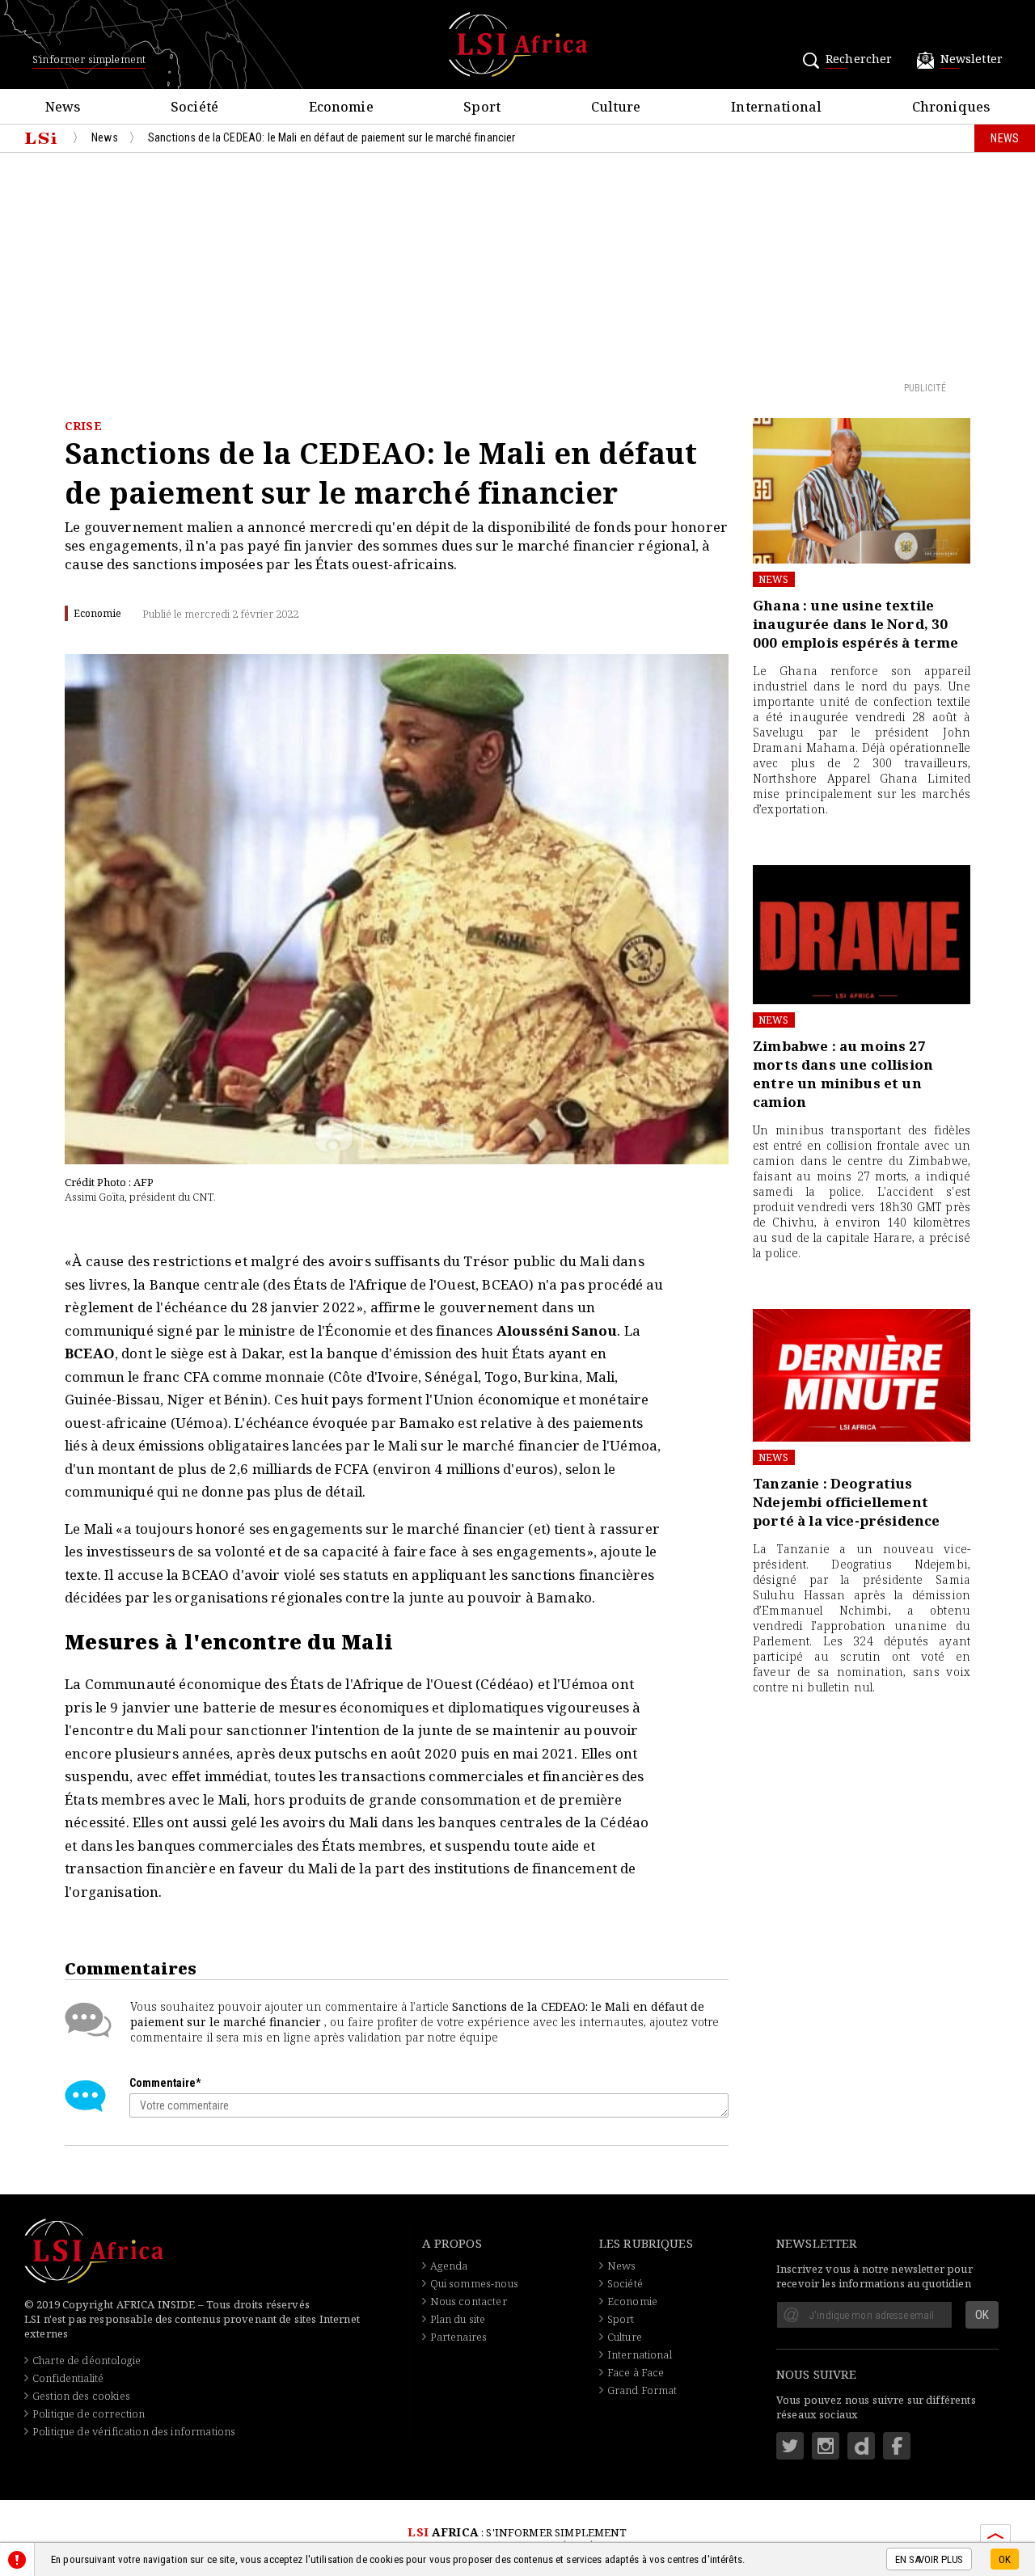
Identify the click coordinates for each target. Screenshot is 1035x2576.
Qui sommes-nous (474, 2283)
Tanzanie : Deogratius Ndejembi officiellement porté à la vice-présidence (846, 1502)
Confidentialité (68, 2378)
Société (625, 2283)
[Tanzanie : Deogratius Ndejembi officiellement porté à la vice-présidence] (862, 1375)
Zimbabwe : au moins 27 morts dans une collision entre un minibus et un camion (843, 1074)
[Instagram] (826, 2446)
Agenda (449, 2266)
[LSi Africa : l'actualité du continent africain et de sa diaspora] (518, 44)
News (774, 579)
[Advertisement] (517, 266)
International (640, 2354)
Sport (621, 2319)
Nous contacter (469, 2301)
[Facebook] (897, 2446)
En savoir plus (929, 2560)
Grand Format (642, 2390)
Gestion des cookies (81, 2396)
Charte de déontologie (87, 2360)
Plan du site (458, 2319)
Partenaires (459, 2337)
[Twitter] (790, 2446)
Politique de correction (89, 2413)
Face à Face (636, 2372)
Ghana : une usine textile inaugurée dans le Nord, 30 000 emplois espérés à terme (856, 624)
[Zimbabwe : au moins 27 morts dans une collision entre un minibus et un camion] (862, 935)
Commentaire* (165, 2083)
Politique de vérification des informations (134, 2431)
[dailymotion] (861, 2446)
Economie (632, 2301)
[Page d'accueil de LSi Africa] (41, 138)
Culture (625, 2337)
